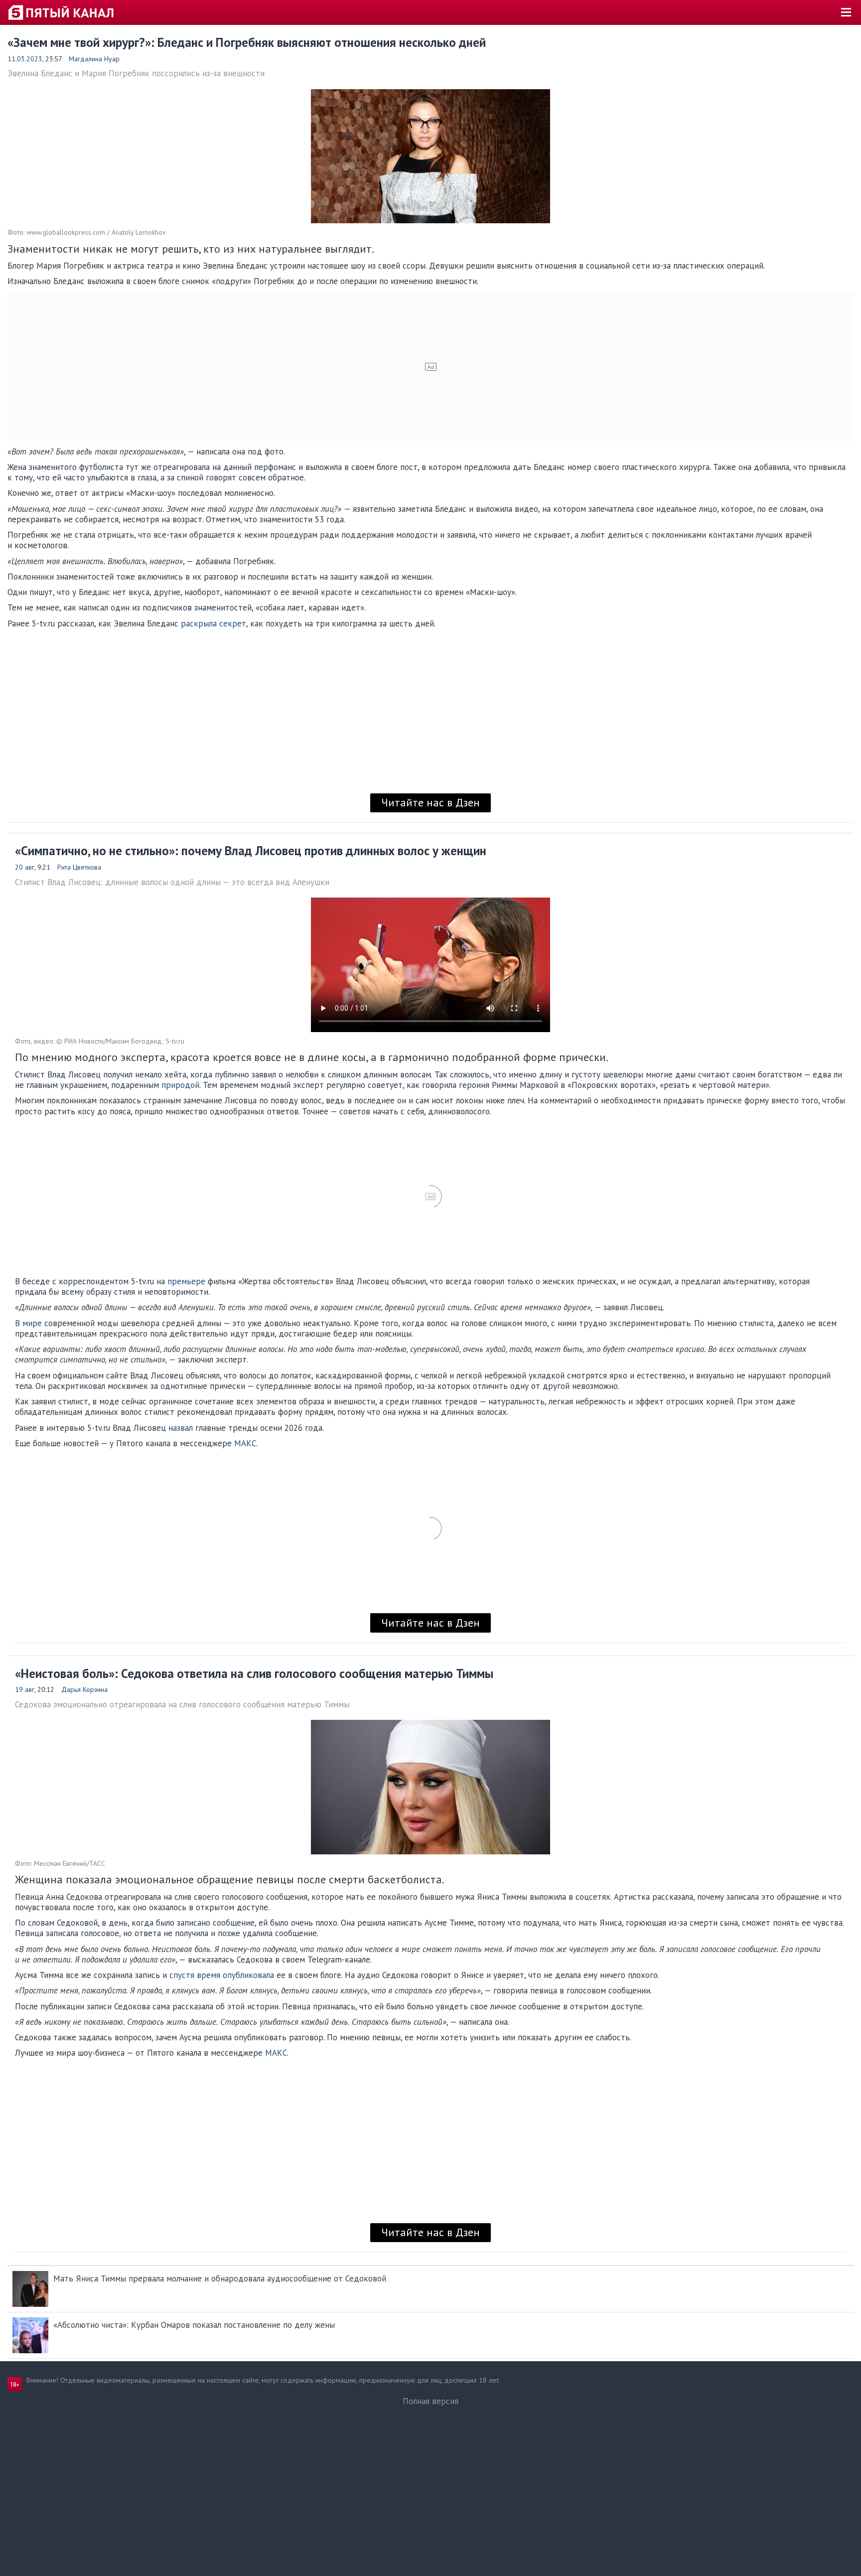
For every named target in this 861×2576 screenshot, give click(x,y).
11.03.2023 (25, 59)
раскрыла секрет (214, 623)
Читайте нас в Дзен (430, 802)
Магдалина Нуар (94, 59)
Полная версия (430, 2401)
